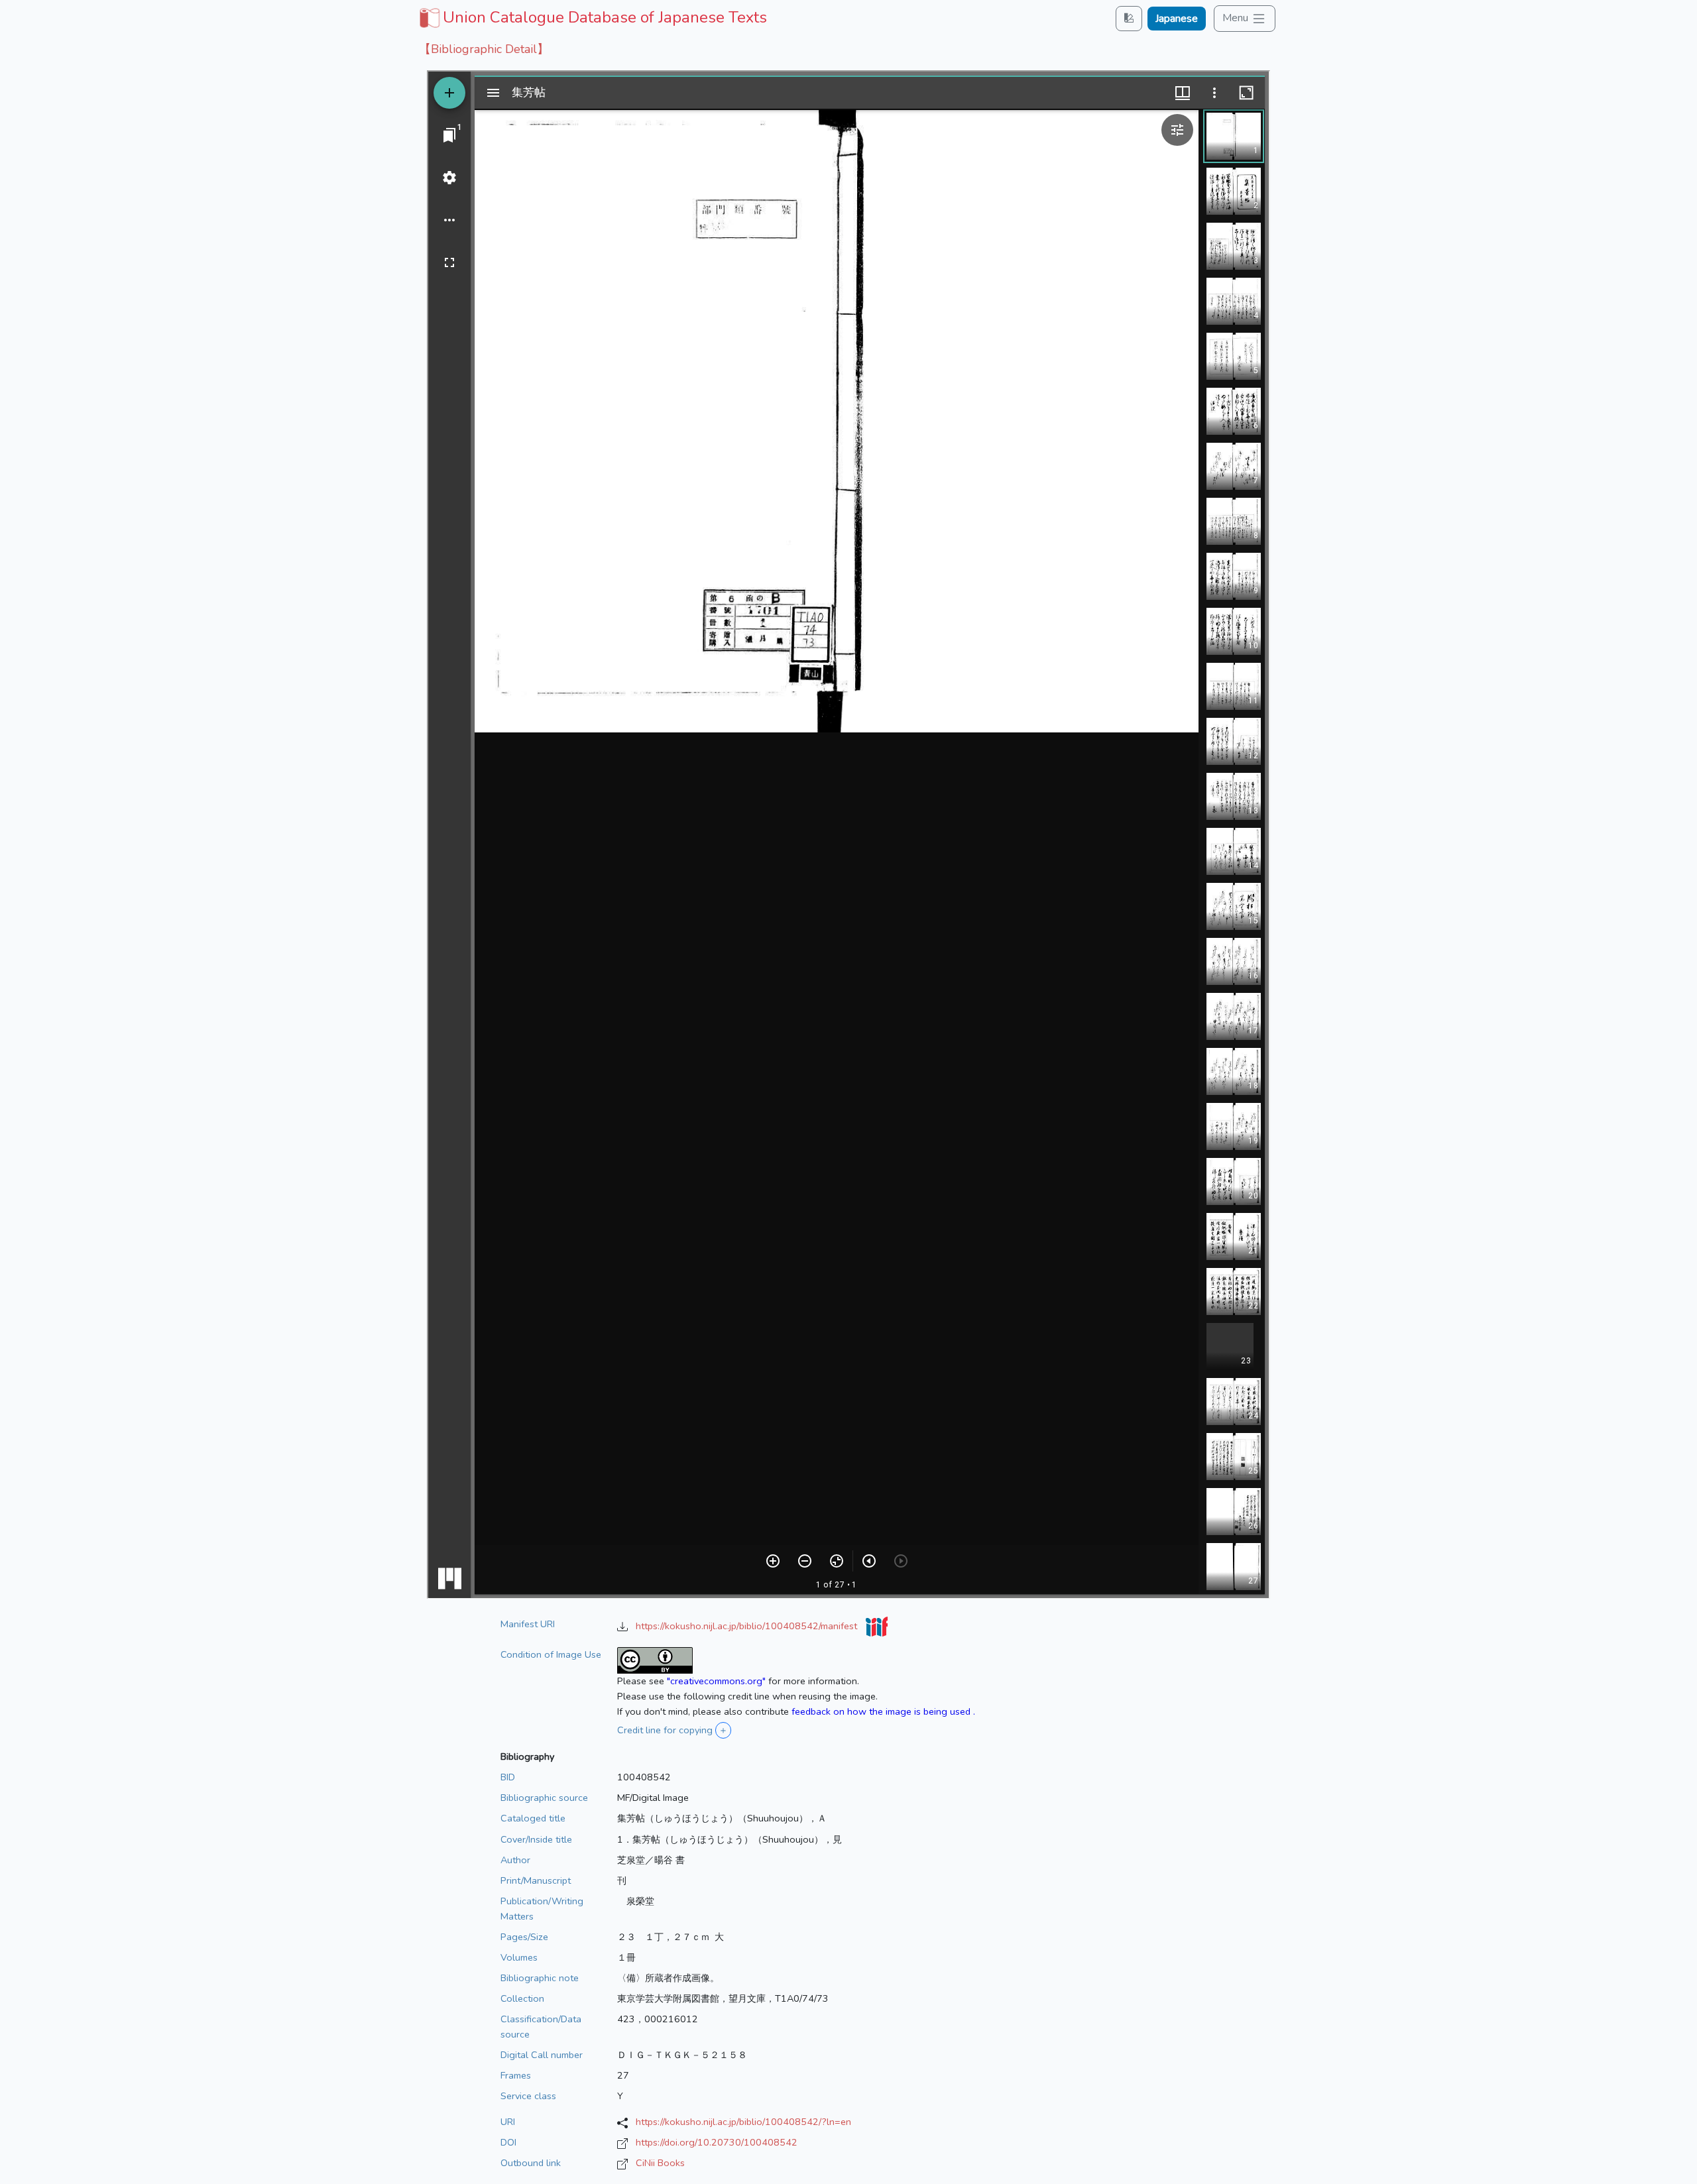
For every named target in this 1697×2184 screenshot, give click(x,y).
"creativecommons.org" (716, 1681)
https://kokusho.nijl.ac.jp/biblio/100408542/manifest (748, 1626)
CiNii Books (660, 2163)
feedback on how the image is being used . (883, 1711)
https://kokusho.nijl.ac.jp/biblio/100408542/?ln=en (743, 2122)
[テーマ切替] (1129, 18)
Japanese (1177, 19)
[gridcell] (592, 17)
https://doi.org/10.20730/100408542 (717, 2142)
